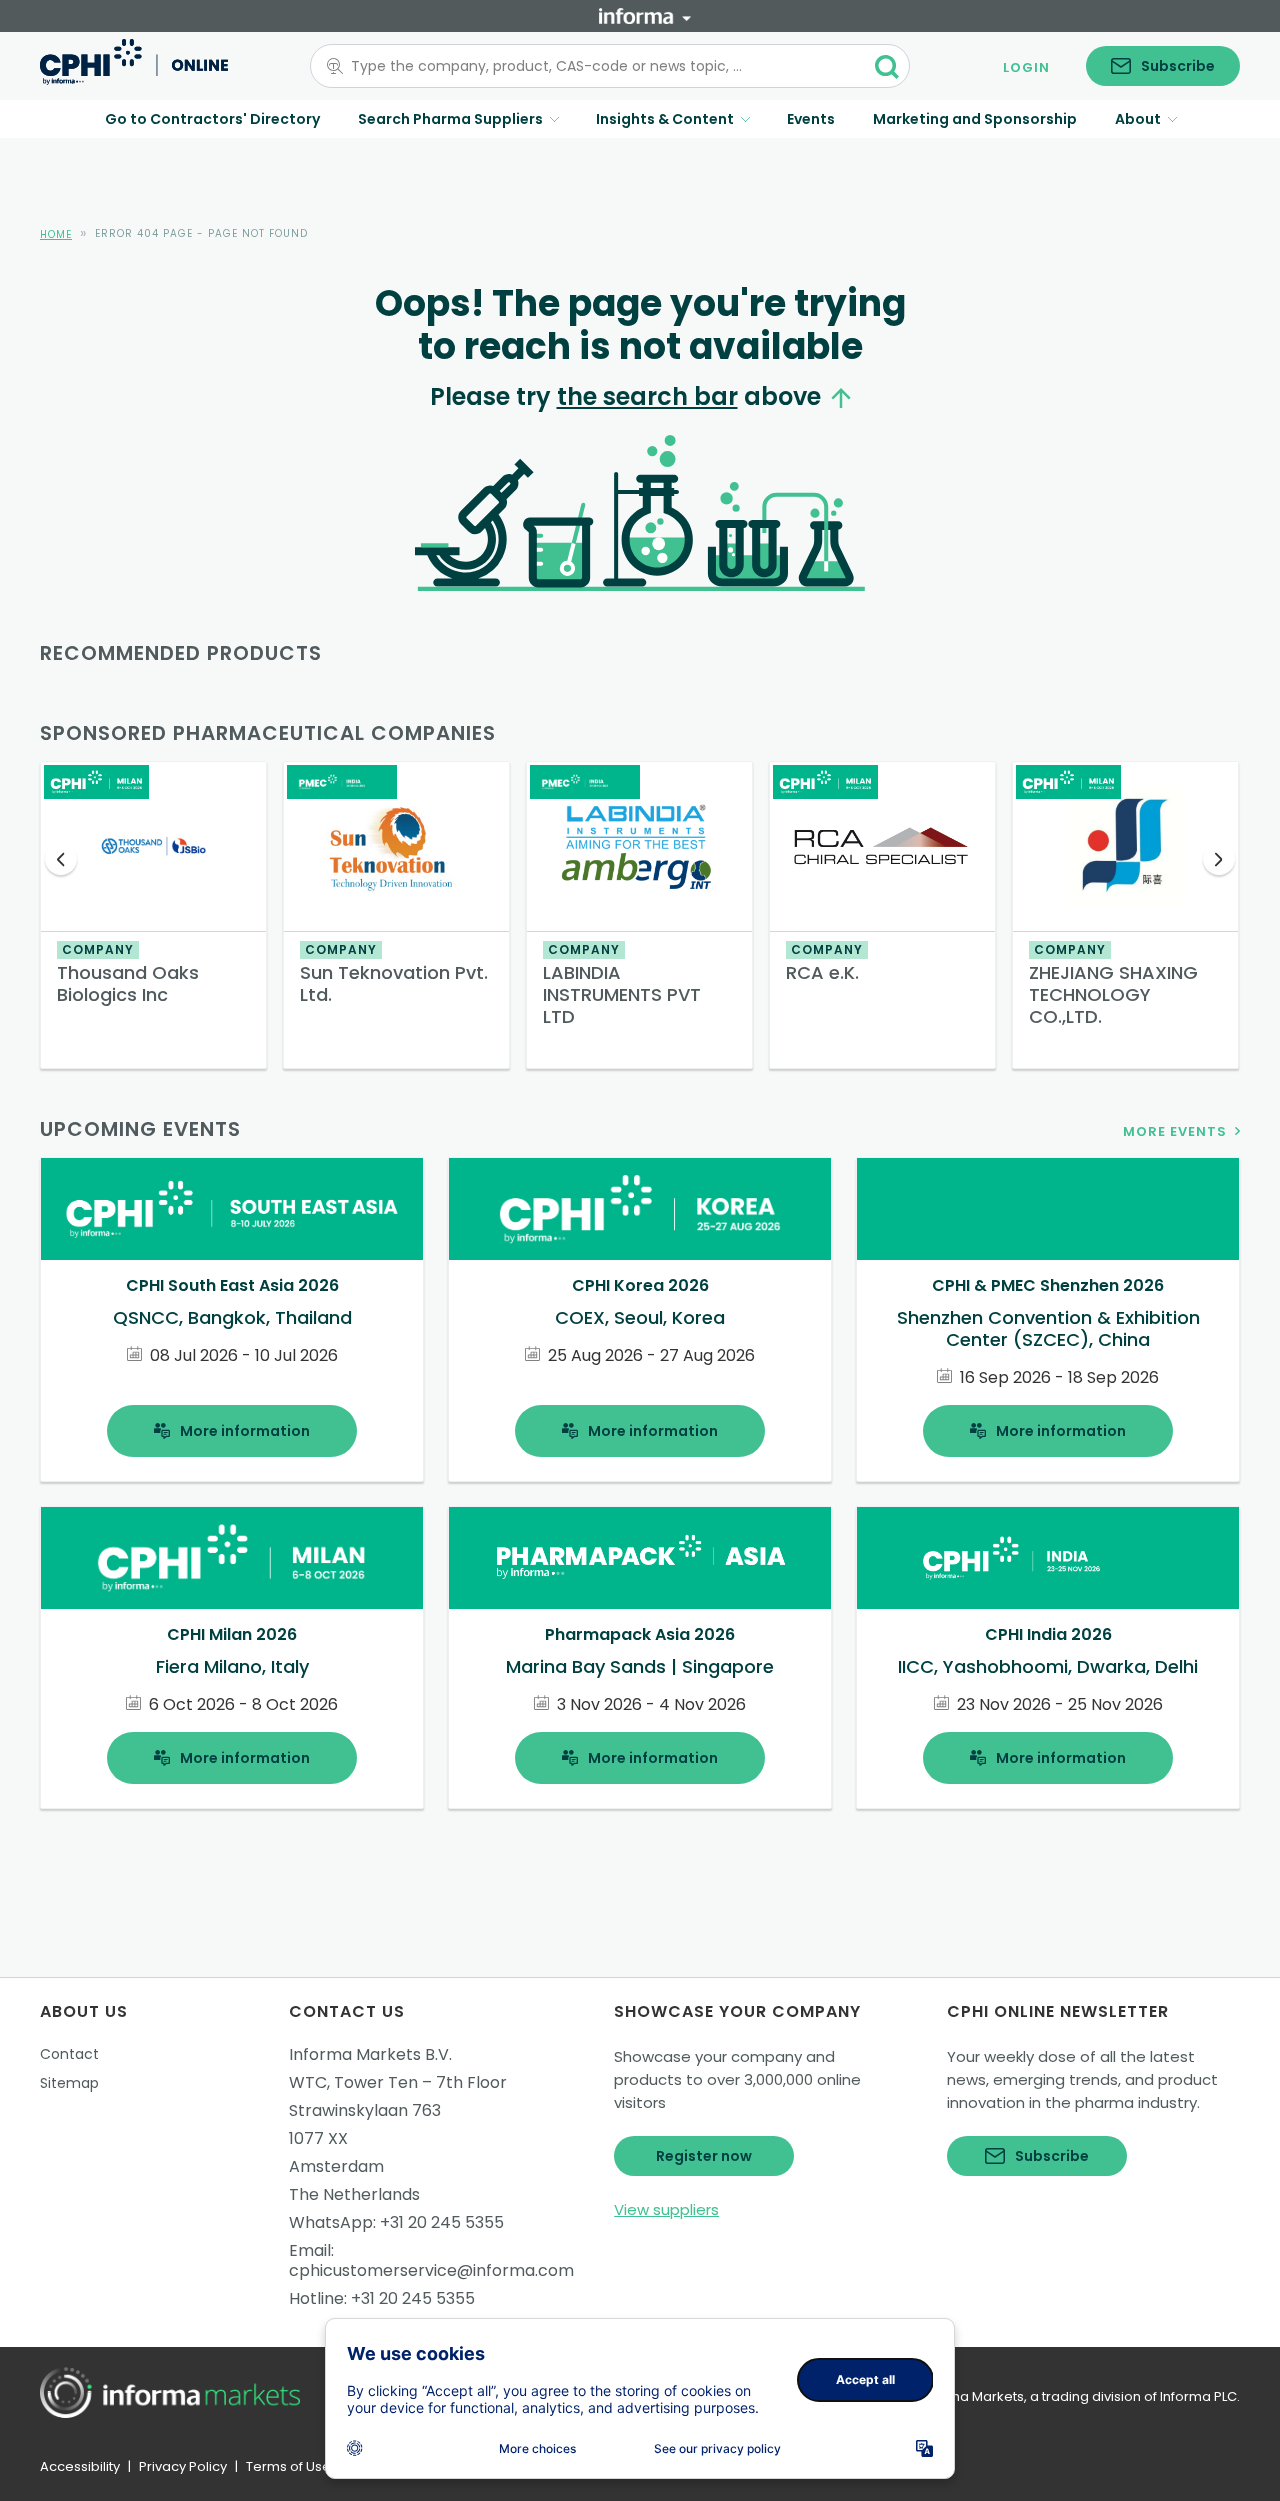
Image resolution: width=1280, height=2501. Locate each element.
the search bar (647, 396)
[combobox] (598, 66)
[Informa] (645, 16)
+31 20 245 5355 (442, 2222)
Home (56, 234)
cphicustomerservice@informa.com (431, 2270)
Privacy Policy (183, 2466)
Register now (704, 2156)
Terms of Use (288, 2466)
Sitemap (69, 2083)
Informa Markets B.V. (370, 2054)
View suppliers (666, 2209)
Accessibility (80, 2466)
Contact (69, 2054)
